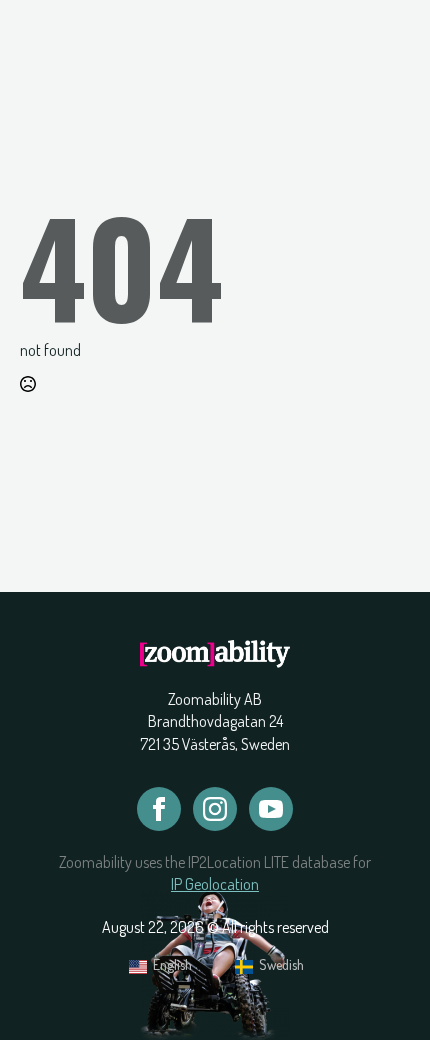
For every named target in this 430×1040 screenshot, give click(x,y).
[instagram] (215, 809)
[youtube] (271, 809)
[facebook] (159, 809)
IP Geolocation (215, 884)
